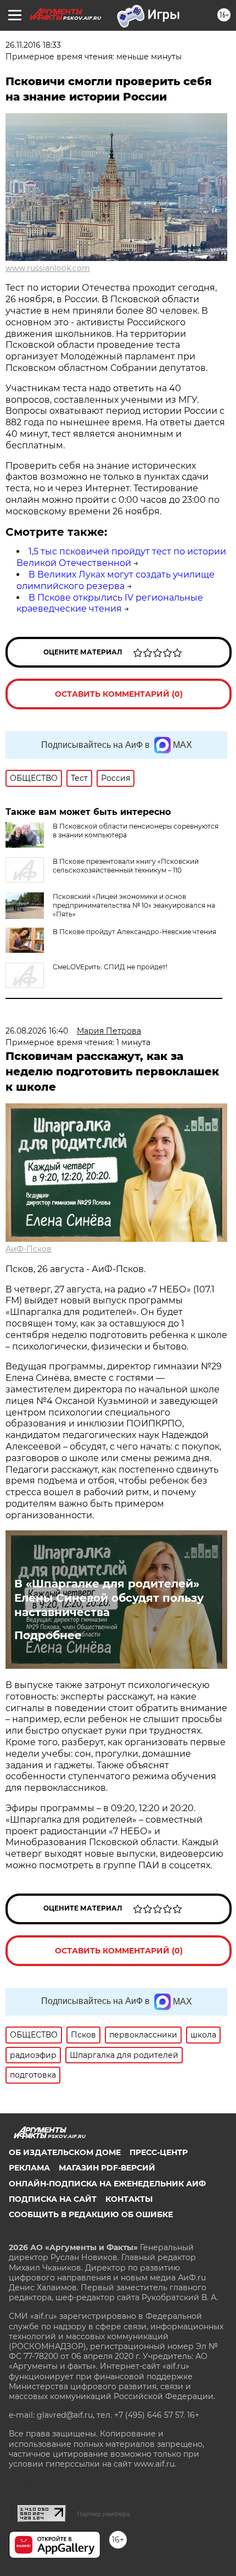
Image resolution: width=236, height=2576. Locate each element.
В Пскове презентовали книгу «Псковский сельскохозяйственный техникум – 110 (126, 866)
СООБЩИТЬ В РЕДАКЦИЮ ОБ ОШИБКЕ (91, 2214)
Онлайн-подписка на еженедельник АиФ (107, 2184)
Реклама (29, 2168)
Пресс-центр (159, 2152)
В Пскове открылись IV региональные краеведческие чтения (110, 603)
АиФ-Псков (29, 1249)
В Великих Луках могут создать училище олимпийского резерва (116, 580)
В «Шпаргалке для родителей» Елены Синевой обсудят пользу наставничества (109, 1598)
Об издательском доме (65, 2152)
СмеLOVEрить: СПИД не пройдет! (110, 967)
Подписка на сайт (53, 2199)
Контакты (129, 2199)
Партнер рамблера (103, 2514)
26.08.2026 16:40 (37, 1031)
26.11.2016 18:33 (33, 45)
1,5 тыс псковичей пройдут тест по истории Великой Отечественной (121, 557)
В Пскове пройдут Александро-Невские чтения (134, 932)
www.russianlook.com (48, 268)
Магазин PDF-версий (107, 2168)
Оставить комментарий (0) (119, 694)
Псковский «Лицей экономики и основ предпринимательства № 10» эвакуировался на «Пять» (134, 905)
